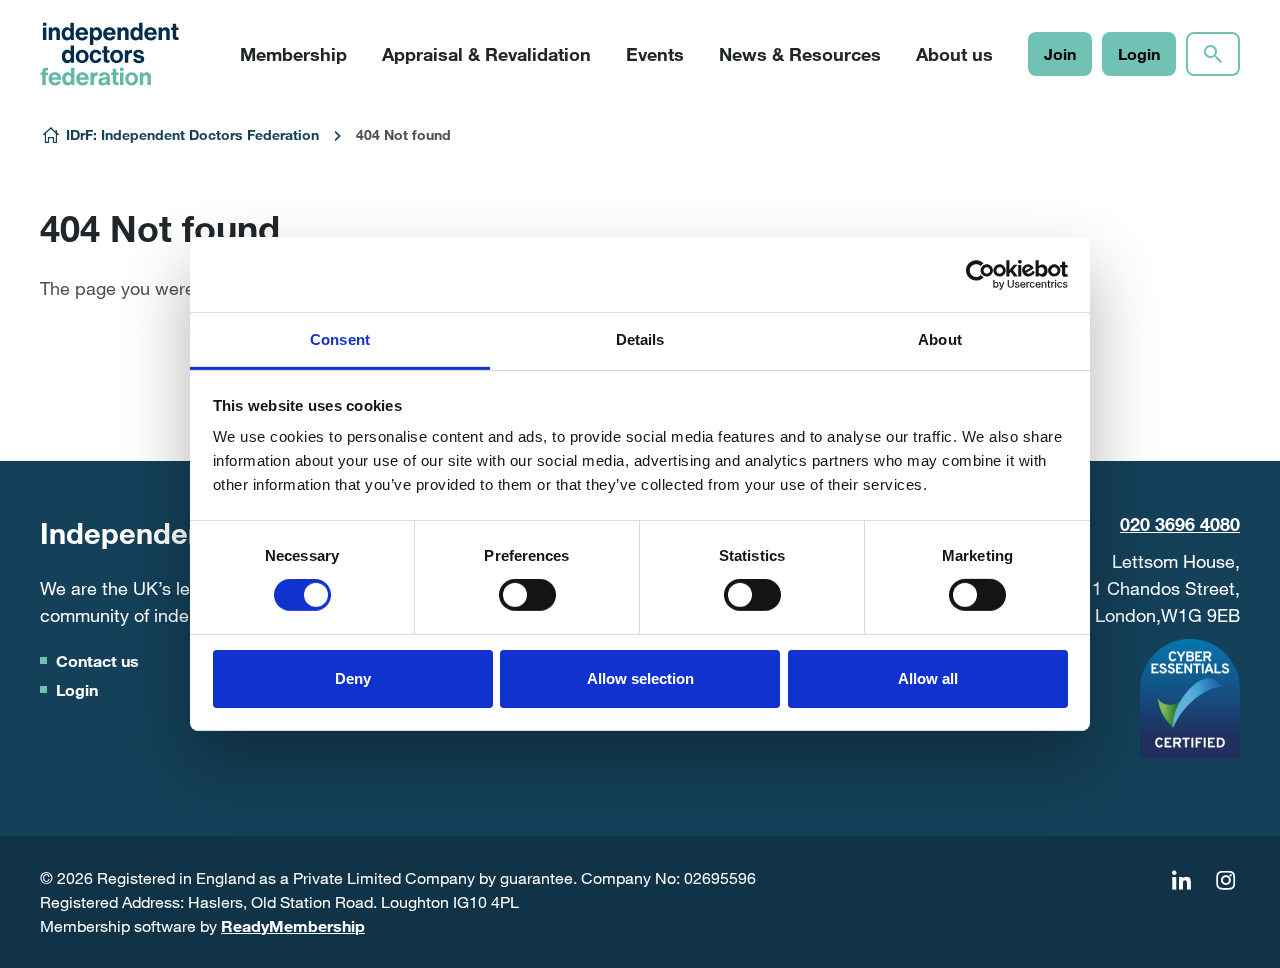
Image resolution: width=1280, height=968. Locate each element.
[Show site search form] (1213, 54)
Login (1139, 53)
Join (1060, 53)
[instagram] (1225, 881)
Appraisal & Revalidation (486, 54)
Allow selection (640, 678)
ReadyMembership (293, 925)
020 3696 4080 (1180, 524)
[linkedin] (1181, 881)
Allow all (928, 678)
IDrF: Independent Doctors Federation (192, 134)
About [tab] (940, 339)
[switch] (527, 595)
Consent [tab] (340, 339)
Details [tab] (640, 339)
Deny (353, 678)
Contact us (97, 660)
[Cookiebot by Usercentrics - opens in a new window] (980, 274)
